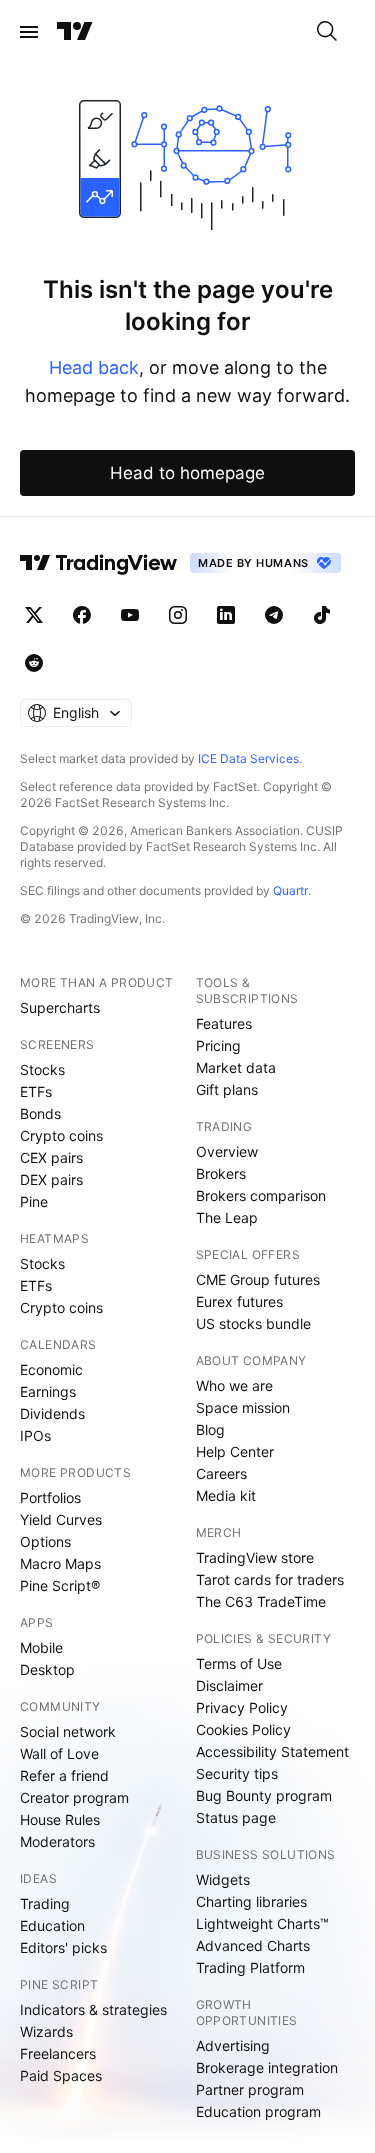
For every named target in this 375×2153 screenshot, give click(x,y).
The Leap (227, 1217)
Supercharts (60, 1007)
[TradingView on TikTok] (322, 615)
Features (224, 1023)
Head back (94, 367)
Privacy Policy (242, 1707)
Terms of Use (239, 1663)
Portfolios (50, 1497)
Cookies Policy (243, 1729)
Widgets (223, 1879)
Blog (210, 1429)
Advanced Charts (253, 1945)
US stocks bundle (253, 1323)
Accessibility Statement (272, 1751)
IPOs (35, 1435)
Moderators (57, 1841)
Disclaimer (229, 1685)
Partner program (250, 2089)
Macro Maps (60, 1563)
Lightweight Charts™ (262, 1923)
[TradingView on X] (34, 615)
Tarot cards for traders (270, 1579)
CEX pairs (51, 1157)
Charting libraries (251, 1901)
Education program (258, 2111)
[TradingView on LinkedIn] (226, 615)
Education (52, 1925)
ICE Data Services (248, 758)
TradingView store (255, 1557)
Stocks (42, 1069)
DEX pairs (51, 1179)
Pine (34, 1201)
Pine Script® (60, 1585)
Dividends (52, 1413)
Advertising (233, 2045)
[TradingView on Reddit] (34, 663)
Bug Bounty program (264, 1795)
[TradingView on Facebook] (82, 615)
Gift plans (227, 1089)
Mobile (41, 1647)
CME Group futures (258, 1279)
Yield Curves (61, 1519)
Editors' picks (63, 1947)
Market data (236, 1067)
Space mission (243, 1407)
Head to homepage (187, 473)
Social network (68, 1731)
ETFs (36, 1091)
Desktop (47, 1669)
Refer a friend (64, 1775)
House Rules (60, 1819)
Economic (51, 1369)
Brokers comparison (261, 1195)
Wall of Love (59, 1753)
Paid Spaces (61, 2075)
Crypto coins (61, 1135)
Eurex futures (239, 1301)
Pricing (218, 1045)
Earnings (48, 1391)
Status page (236, 1817)
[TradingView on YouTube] (130, 615)
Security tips (237, 1773)
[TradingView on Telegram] (274, 615)
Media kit (226, 1495)
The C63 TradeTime (261, 1601)
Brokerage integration (267, 2067)
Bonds (40, 1113)
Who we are (234, 1385)
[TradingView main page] (75, 32)
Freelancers (58, 2053)
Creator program (74, 1797)
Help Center (235, 1451)
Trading (45, 1903)
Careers (221, 1473)
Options (45, 1541)
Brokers (221, 1173)
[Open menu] (29, 32)
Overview (227, 1151)
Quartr (290, 890)
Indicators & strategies (93, 2009)
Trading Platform (250, 1967)
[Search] (327, 32)
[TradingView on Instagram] (178, 615)
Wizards (46, 2031)
